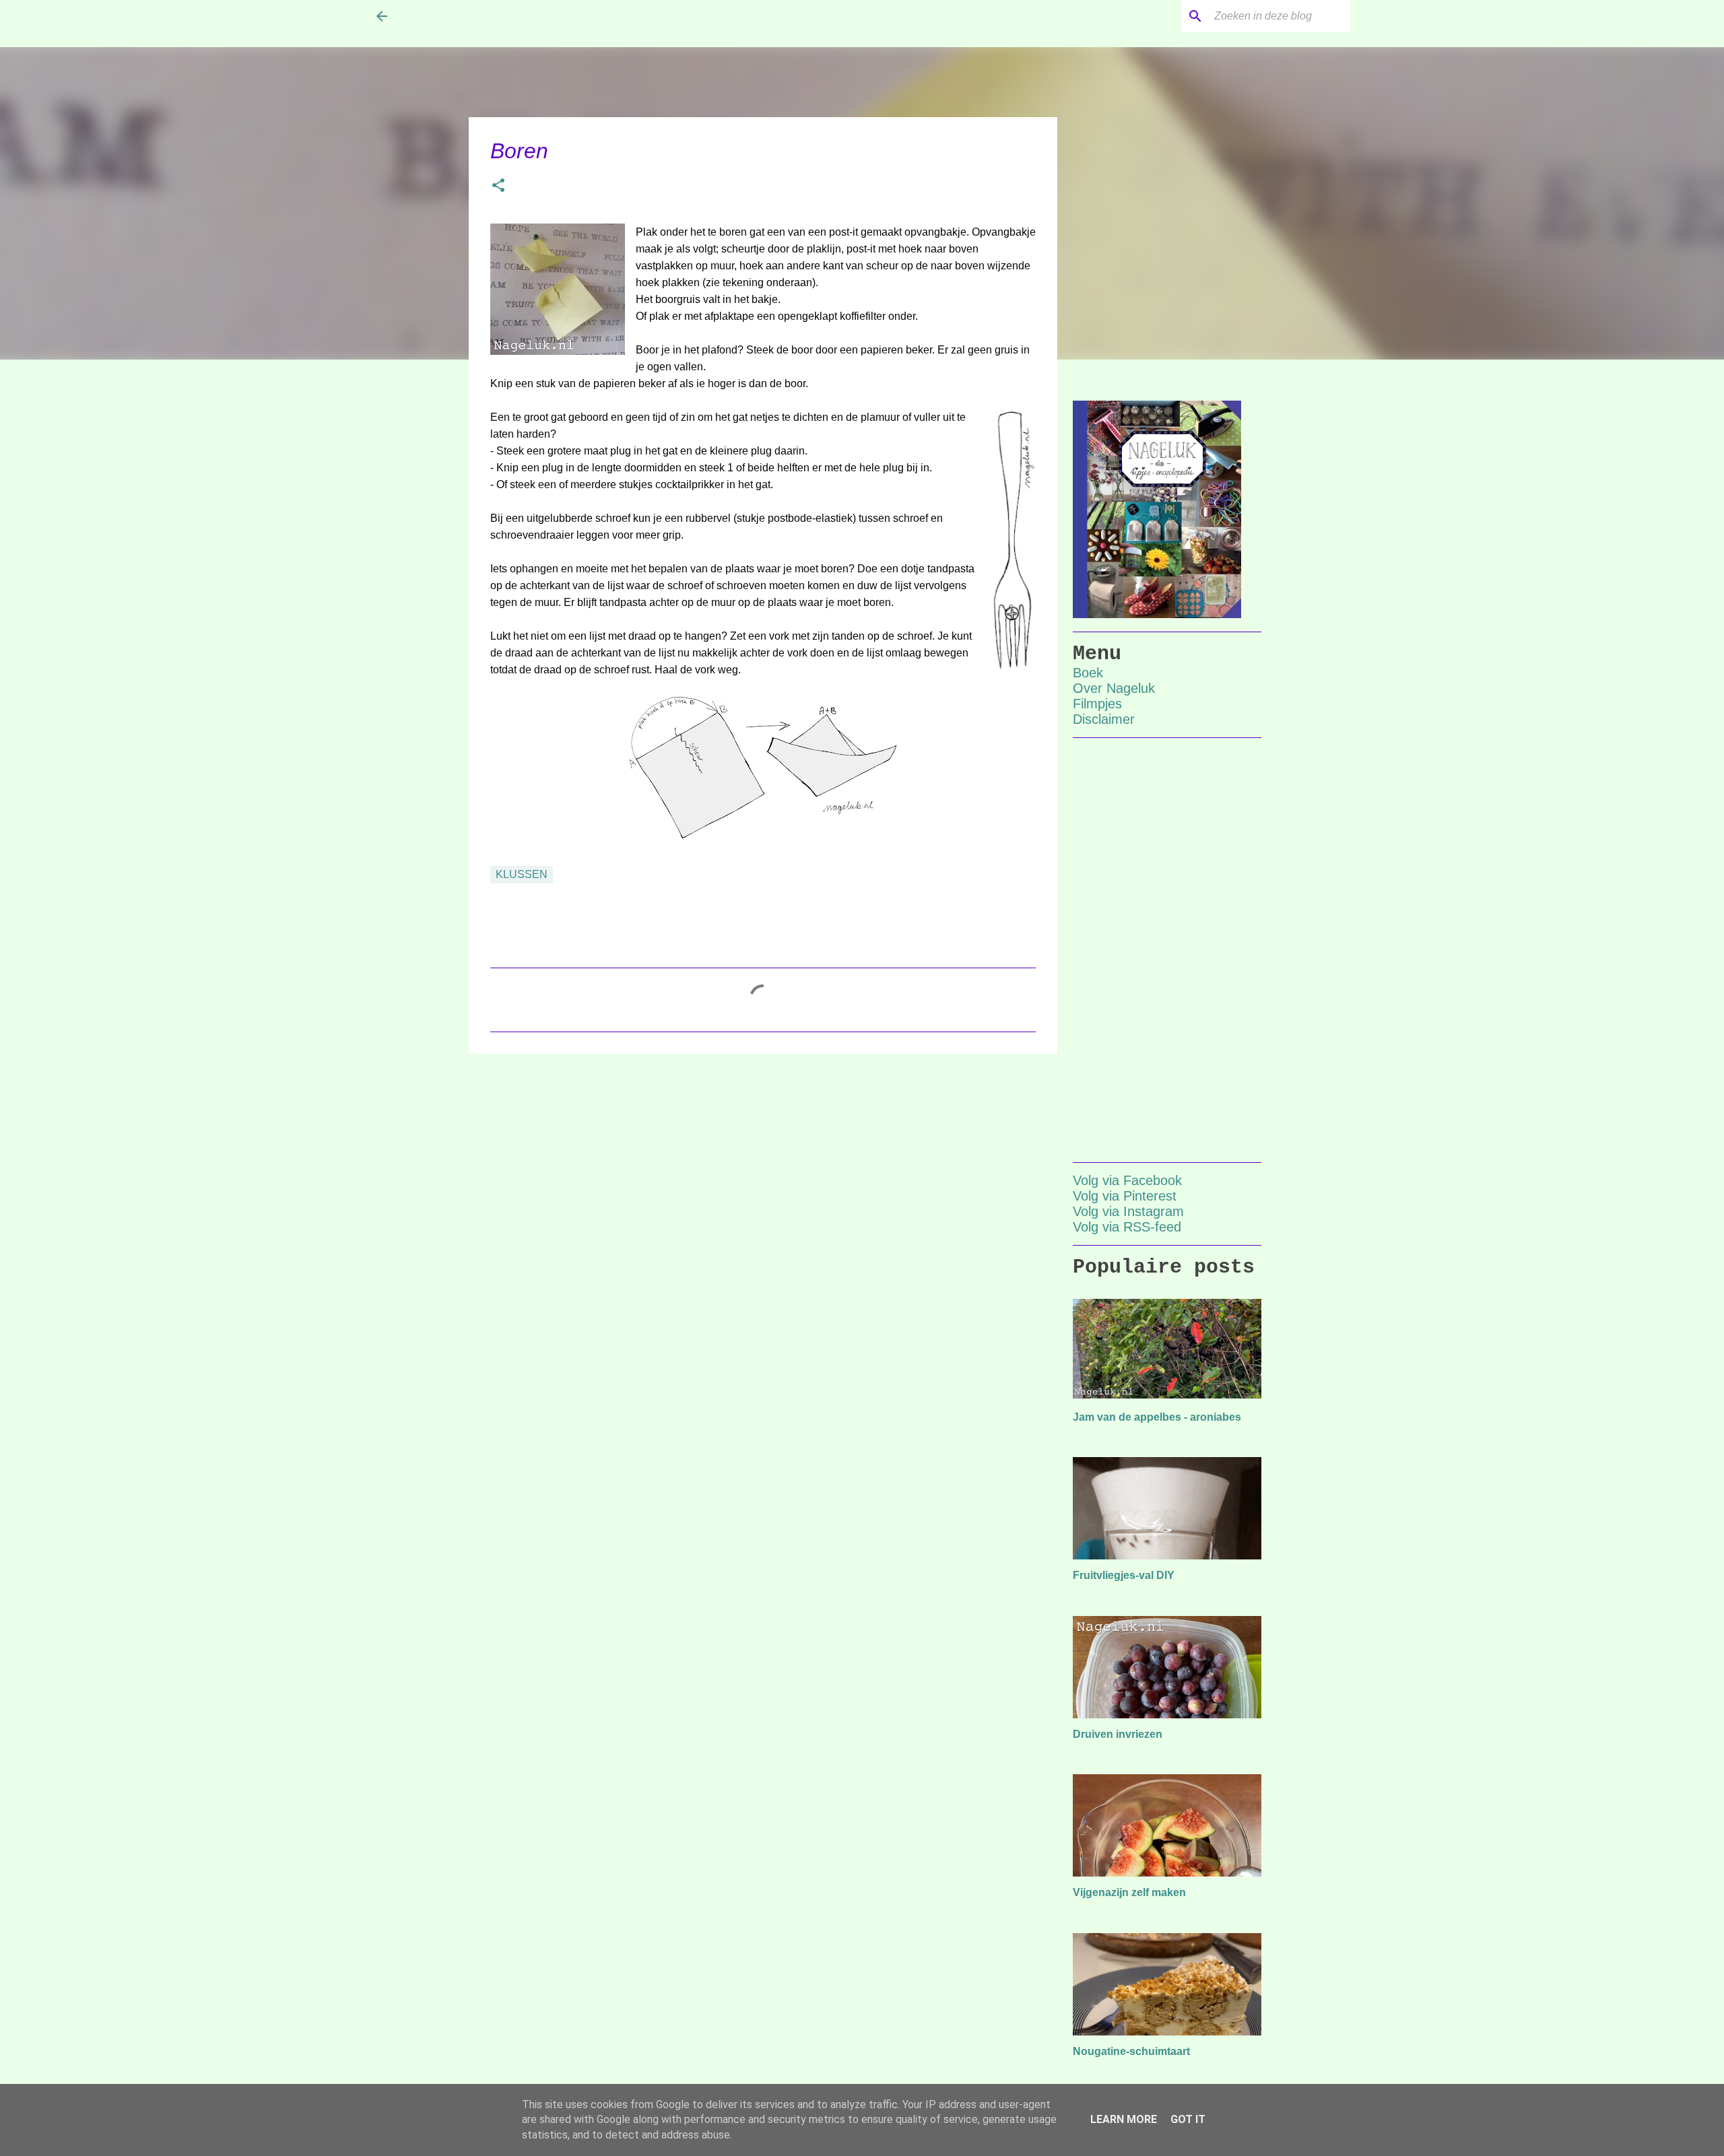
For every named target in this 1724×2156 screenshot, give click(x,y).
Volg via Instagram (1128, 1211)
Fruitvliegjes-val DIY (1124, 1575)
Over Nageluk (1114, 688)
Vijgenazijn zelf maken (1129, 1892)
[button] (498, 187)
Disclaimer (1104, 719)
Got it (1188, 2119)
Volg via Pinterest (1125, 1196)
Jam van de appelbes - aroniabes (1157, 1417)
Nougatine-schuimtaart (1131, 2051)
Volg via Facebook (1127, 1180)
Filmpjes (1097, 704)
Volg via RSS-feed (1127, 1227)
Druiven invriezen (1118, 1734)
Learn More (1124, 2119)
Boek (1088, 673)
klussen (522, 874)
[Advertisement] (763, 1168)
